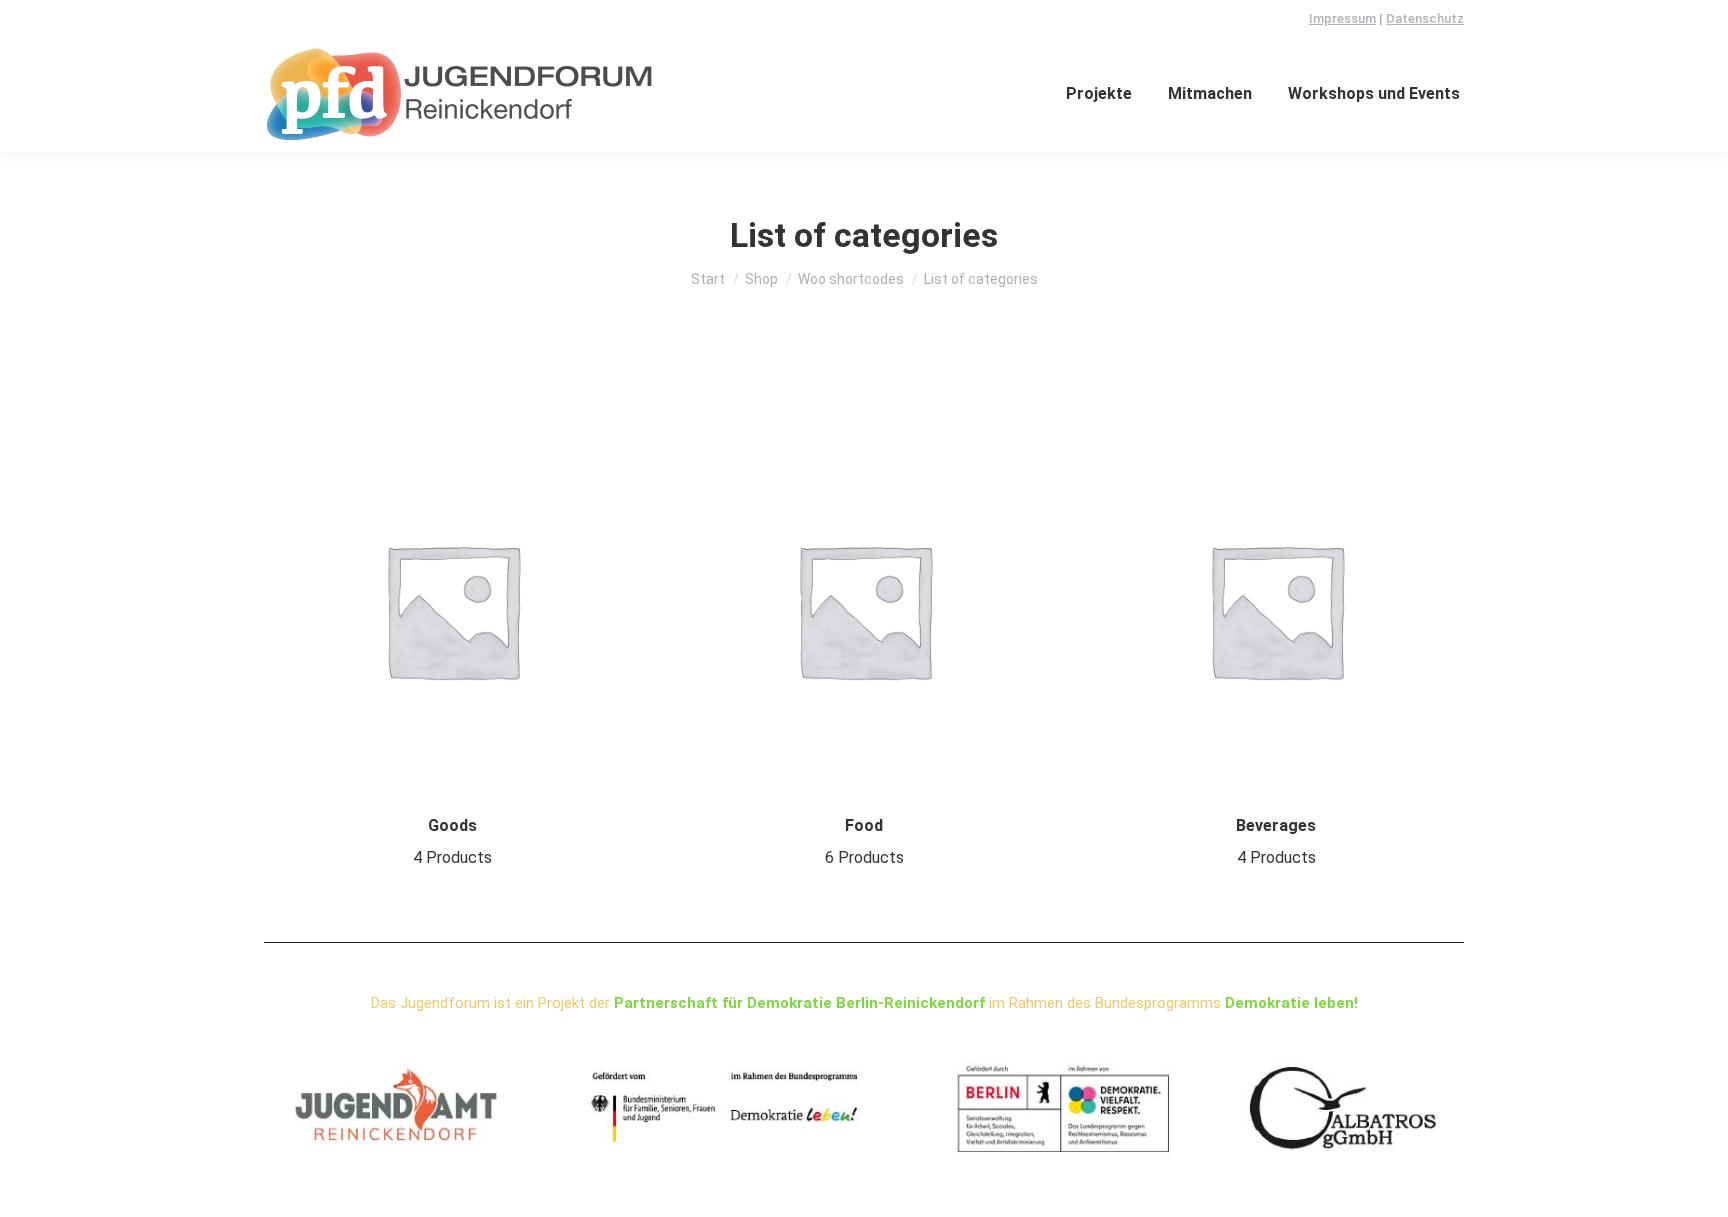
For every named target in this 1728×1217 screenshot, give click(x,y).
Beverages (1276, 841)
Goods (452, 841)
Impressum (1342, 18)
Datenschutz (1425, 18)
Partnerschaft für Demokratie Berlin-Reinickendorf (799, 1003)
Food (864, 841)
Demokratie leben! (1291, 1003)
